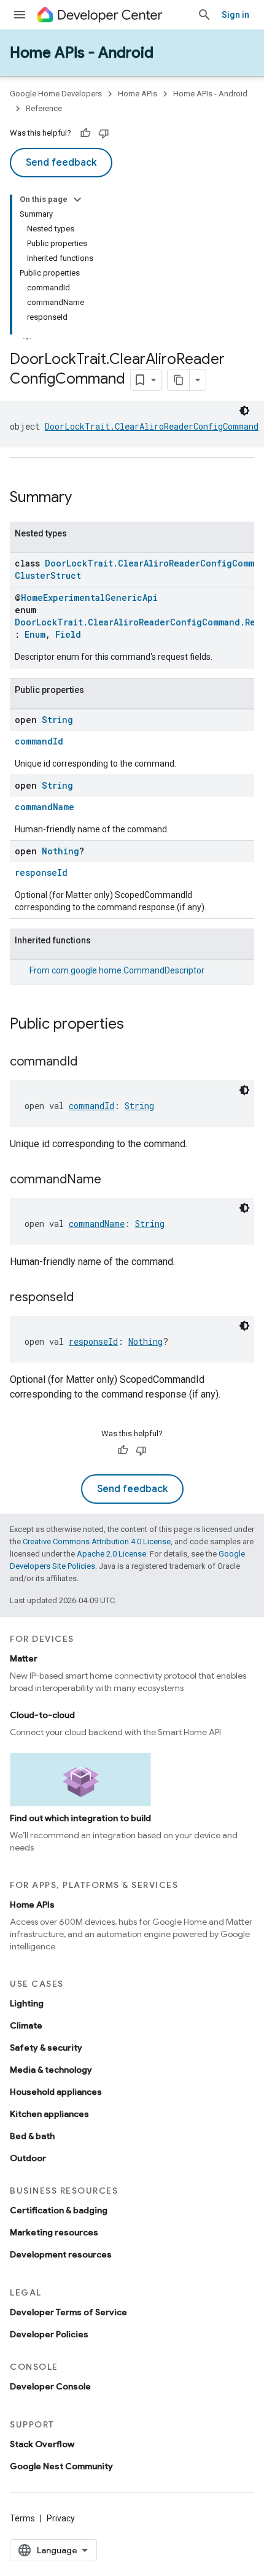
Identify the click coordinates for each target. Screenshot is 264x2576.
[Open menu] (20, 15)
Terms (22, 2518)
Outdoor (28, 2158)
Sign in (235, 15)
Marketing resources (54, 2232)
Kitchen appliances (49, 2114)
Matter (24, 1658)
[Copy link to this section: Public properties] (136, 1025)
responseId (41, 872)
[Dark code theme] (244, 411)
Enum (35, 634)
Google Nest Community (61, 2466)
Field (68, 634)
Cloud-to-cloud (42, 1715)
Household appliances (56, 2092)
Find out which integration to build (80, 1818)
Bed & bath (32, 2136)
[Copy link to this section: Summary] (84, 498)
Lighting (27, 2003)
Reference (44, 108)
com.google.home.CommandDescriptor (128, 970)
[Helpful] (85, 133)
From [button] (117, 970)
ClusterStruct (48, 575)
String (57, 720)
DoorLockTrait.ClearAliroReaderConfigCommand (152, 426)
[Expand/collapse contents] (77, 199)
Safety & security (46, 2048)
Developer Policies (49, 2334)
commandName (45, 807)
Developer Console (50, 2386)
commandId (39, 741)
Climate (26, 2025)
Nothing (60, 851)
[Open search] (204, 15)
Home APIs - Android (82, 53)
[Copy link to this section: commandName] (114, 1180)
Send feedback (61, 163)
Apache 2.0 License (111, 1554)
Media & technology (51, 2070)
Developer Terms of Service (68, 2312)
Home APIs (138, 94)
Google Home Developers (56, 94)
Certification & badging (59, 2210)
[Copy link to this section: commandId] (90, 1062)
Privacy (61, 2518)
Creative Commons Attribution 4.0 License (97, 1541)
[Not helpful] (104, 133)
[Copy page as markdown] (179, 380)
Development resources (61, 2254)
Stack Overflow (42, 2444)
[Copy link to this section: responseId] (86, 1298)
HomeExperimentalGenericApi (89, 598)
